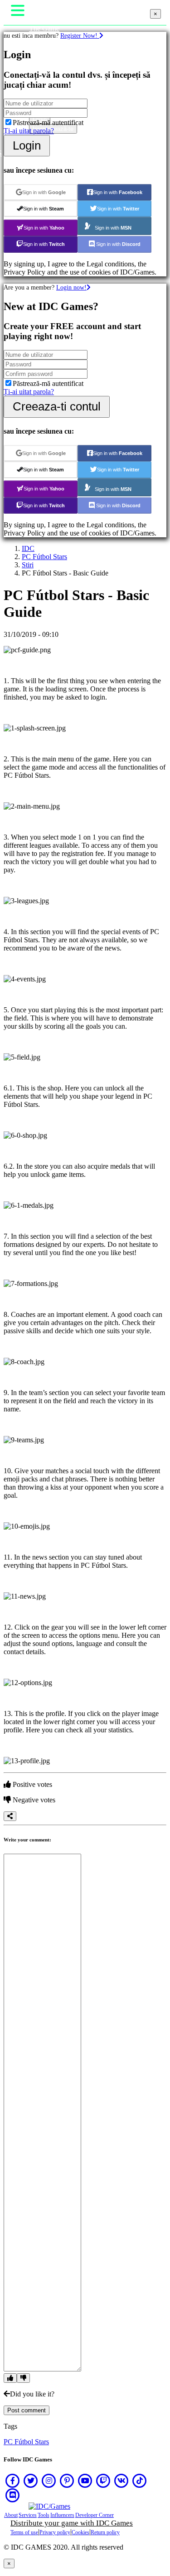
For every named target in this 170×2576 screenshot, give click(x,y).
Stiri (28, 565)
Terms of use (24, 2532)
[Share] (10, 1816)
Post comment (27, 2410)
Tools (44, 2515)
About (11, 2515)
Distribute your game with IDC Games (72, 2523)
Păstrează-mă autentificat (48, 123)
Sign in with (44, 192)
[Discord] (13, 2495)
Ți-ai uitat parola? (29, 131)
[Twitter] (31, 2481)
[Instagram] (49, 2481)
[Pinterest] (67, 2481)
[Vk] (121, 2481)
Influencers (62, 2515)
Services (28, 2515)
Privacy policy (55, 2532)
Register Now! (80, 35)
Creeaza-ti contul (57, 406)
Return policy (105, 2532)
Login (27, 145)
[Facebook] (13, 2481)
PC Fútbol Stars (44, 557)
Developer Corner (95, 2515)
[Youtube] (85, 2481)
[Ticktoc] (140, 2481)
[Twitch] (103, 2481)
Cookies (80, 2532)
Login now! (71, 287)
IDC (28, 548)
